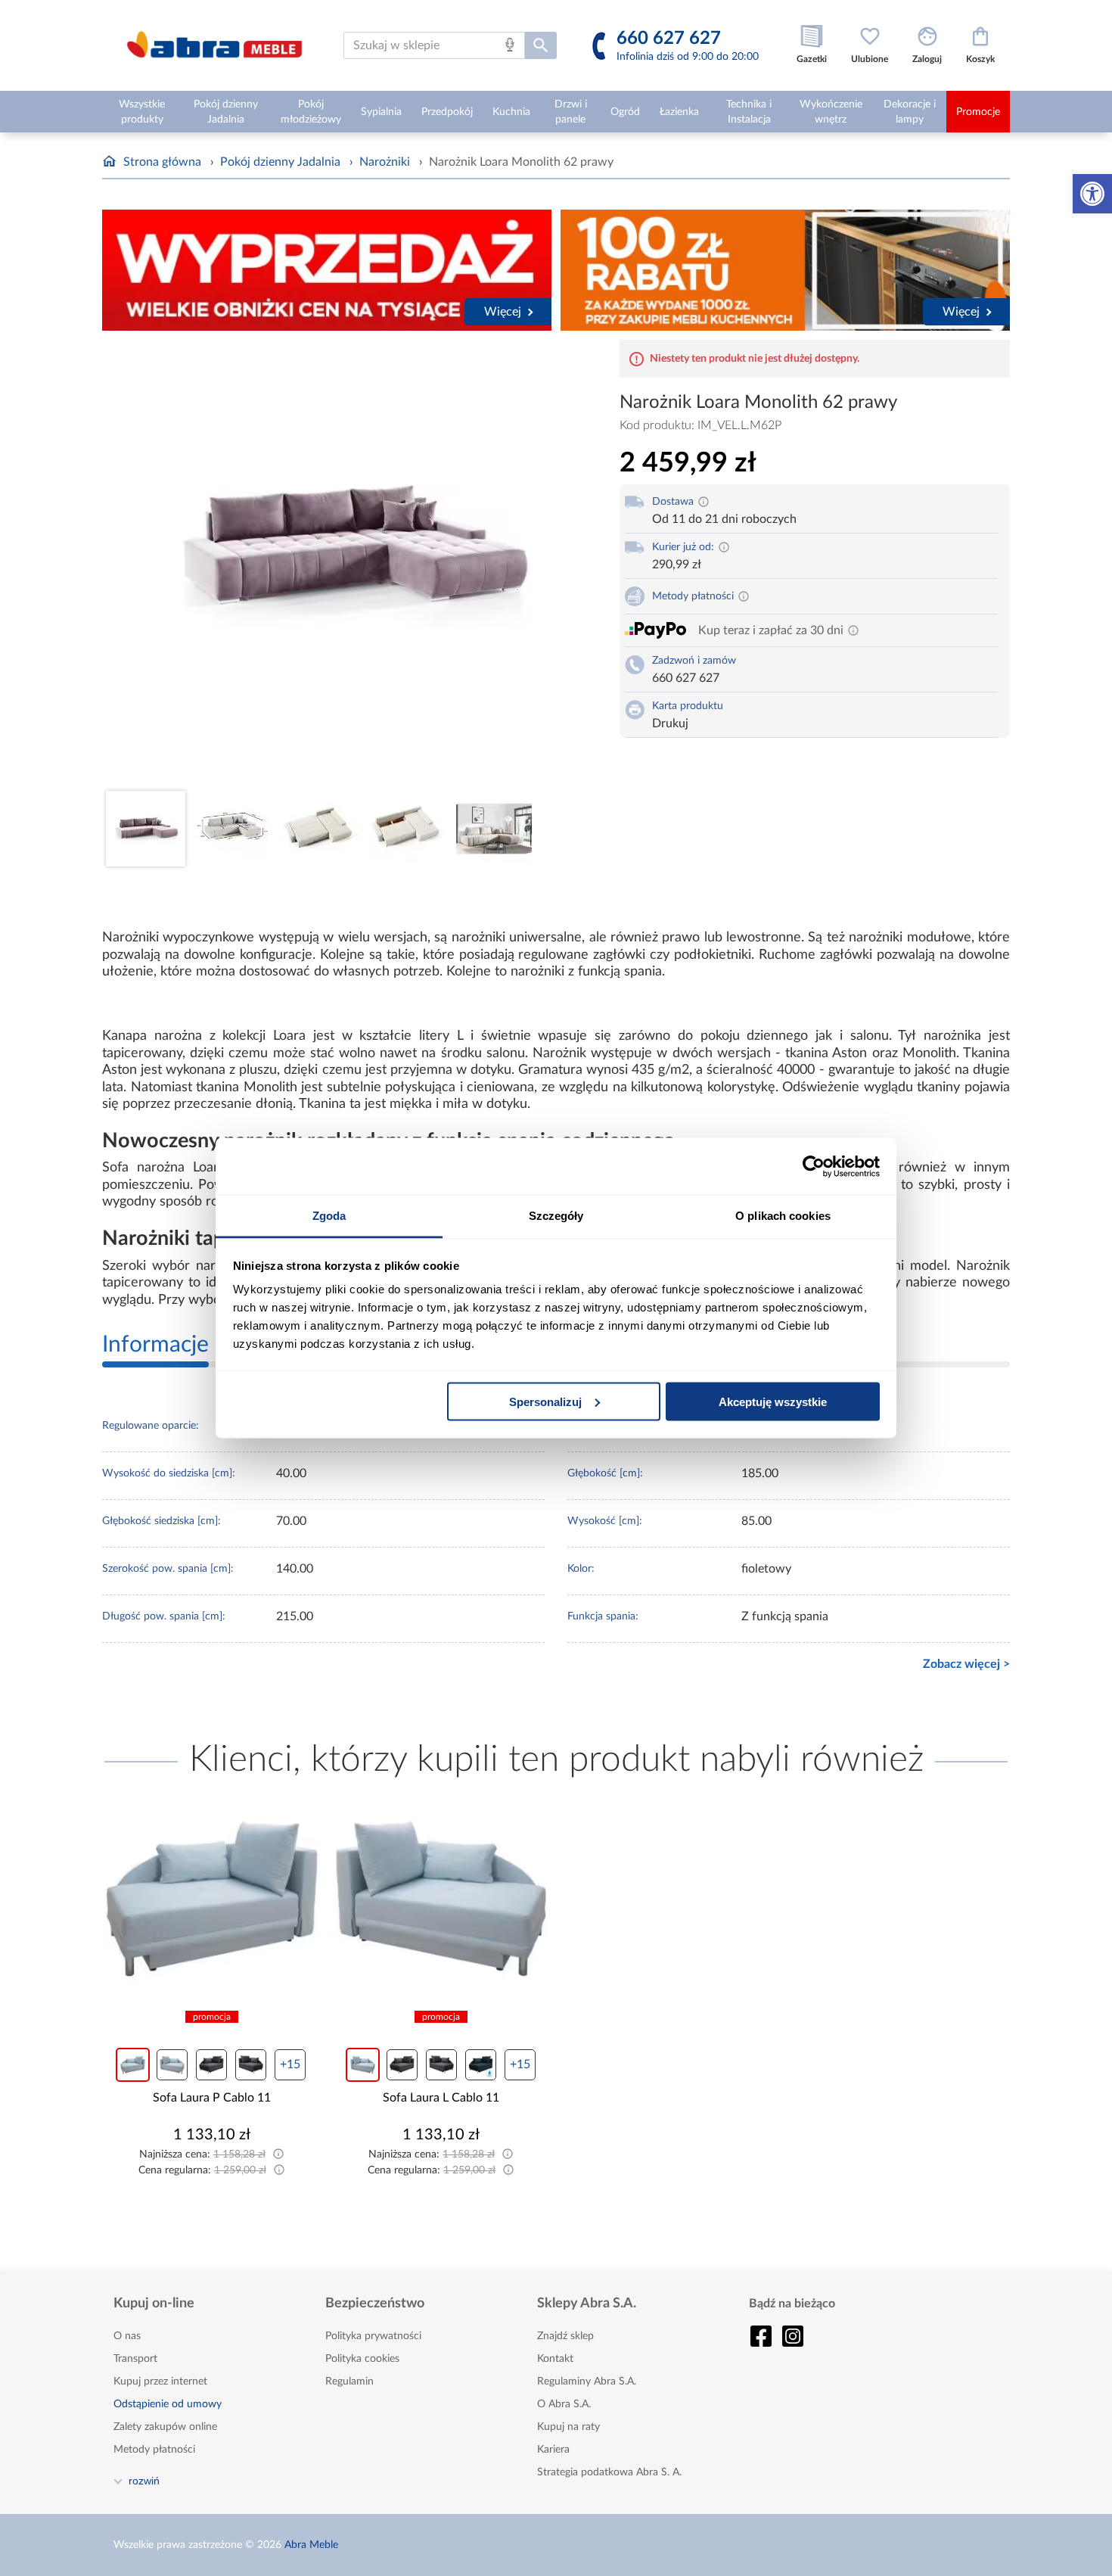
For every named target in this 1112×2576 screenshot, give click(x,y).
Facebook (761, 2336)
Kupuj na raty (568, 2427)
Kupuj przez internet (160, 2382)
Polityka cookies (362, 2359)
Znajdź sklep (565, 2336)
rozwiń (144, 2481)
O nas (127, 2336)
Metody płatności (154, 2450)
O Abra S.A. (564, 2404)
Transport (135, 2359)
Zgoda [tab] (329, 1216)
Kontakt (555, 2359)
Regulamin (349, 2382)
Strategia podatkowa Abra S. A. (609, 2472)
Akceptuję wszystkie (773, 1401)
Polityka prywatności (373, 2336)
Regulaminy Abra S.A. (587, 2382)
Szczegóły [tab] (556, 1216)
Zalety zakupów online (165, 2427)
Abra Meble (311, 2545)
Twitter (793, 2336)
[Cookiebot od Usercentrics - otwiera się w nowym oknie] (814, 1166)
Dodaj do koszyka (222, 2180)
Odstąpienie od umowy (168, 2404)
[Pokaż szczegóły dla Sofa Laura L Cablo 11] (442, 1899)
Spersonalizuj (545, 1401)
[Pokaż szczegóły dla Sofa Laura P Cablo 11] (212, 1899)
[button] (1092, 194)
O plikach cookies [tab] (783, 1216)
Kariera (553, 2450)
